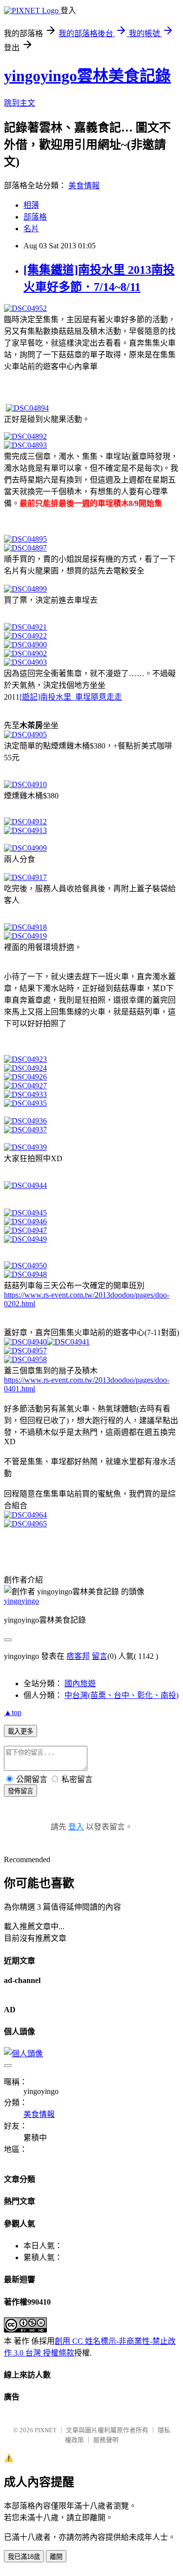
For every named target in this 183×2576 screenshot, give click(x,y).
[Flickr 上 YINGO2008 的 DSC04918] (25, 927)
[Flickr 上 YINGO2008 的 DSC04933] (25, 1094)
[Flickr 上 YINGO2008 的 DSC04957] (25, 1351)
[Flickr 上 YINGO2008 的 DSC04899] (25, 589)
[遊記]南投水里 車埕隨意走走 (71, 697)
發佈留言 (20, 1791)
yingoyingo (21, 1601)
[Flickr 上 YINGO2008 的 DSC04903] (25, 662)
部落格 (35, 217)
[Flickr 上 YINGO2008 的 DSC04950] (25, 1266)
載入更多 (20, 1731)
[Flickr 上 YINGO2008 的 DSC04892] (25, 436)
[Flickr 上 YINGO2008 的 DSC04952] (25, 308)
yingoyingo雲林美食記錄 (87, 76)
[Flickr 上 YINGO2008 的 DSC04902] (25, 653)
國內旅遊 (80, 1684)
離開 (56, 2557)
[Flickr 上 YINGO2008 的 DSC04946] (25, 1222)
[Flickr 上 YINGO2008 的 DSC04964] (25, 1515)
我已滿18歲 (24, 2557)
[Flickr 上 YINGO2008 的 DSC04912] (25, 822)
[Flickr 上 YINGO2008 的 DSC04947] (25, 1230)
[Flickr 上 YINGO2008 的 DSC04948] (25, 1274)
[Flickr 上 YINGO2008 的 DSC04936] (25, 1121)
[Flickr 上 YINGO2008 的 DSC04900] (25, 645)
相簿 (31, 205)
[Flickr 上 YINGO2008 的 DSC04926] (25, 1077)
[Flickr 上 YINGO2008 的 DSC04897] (25, 548)
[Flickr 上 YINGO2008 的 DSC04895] (25, 539)
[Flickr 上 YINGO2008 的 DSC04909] (25, 848)
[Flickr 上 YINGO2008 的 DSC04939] (25, 1147)
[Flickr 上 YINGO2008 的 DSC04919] (25, 936)
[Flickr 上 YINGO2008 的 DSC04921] (25, 627)
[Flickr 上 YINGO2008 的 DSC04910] (25, 784)
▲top (13, 1712)
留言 (100, 1656)
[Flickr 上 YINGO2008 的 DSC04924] (25, 1068)
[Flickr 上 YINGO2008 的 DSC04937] (25, 1130)
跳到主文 (20, 103)
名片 (31, 229)
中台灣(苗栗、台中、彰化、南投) (122, 1695)
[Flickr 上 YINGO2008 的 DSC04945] (25, 1213)
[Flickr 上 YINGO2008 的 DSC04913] (25, 830)
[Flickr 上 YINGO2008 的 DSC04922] (25, 636)
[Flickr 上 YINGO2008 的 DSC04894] (27, 408)
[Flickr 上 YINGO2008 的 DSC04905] (25, 735)
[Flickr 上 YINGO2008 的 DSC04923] (25, 1059)
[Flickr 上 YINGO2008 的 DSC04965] (25, 1524)
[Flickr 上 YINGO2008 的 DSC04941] (68, 1342)
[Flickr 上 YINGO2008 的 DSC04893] (25, 445)
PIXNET (46, 2430)
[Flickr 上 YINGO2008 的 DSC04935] (25, 1103)
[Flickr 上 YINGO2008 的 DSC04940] (25, 1342)
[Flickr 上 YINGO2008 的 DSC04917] (25, 877)
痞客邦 (78, 1656)
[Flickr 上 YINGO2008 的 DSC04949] (25, 1239)
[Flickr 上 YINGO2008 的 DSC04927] (25, 1086)
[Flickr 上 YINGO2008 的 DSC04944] (25, 1185)
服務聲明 (106, 2440)
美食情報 (84, 186)
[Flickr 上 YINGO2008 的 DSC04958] (25, 1359)
